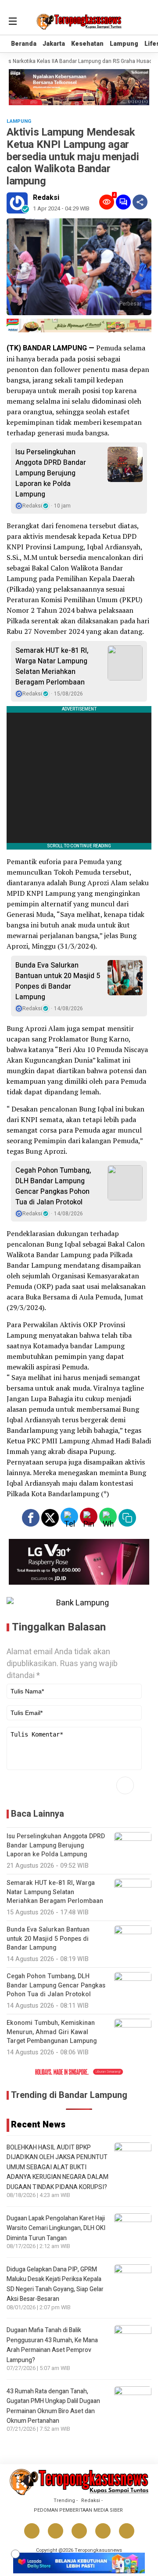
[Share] (140, 202)
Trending (64, 2501)
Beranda (24, 44)
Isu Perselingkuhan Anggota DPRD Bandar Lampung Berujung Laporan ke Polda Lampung (51, 473)
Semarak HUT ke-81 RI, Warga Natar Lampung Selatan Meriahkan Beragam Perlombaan (52, 666)
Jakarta (54, 44)
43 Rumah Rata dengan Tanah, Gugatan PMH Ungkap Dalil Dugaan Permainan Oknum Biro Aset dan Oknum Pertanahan (53, 2406)
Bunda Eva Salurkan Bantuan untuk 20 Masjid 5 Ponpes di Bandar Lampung (58, 981)
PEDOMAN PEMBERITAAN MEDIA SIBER (78, 2510)
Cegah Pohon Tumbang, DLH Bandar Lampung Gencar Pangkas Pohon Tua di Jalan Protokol (53, 1186)
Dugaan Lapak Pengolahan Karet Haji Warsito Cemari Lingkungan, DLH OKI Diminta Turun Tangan (56, 2228)
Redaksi (46, 198)
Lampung (124, 44)
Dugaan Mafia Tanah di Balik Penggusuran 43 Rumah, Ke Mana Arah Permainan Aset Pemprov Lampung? (52, 2345)
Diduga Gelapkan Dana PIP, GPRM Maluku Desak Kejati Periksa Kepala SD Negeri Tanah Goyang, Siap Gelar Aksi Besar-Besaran (55, 2284)
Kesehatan (87, 44)
